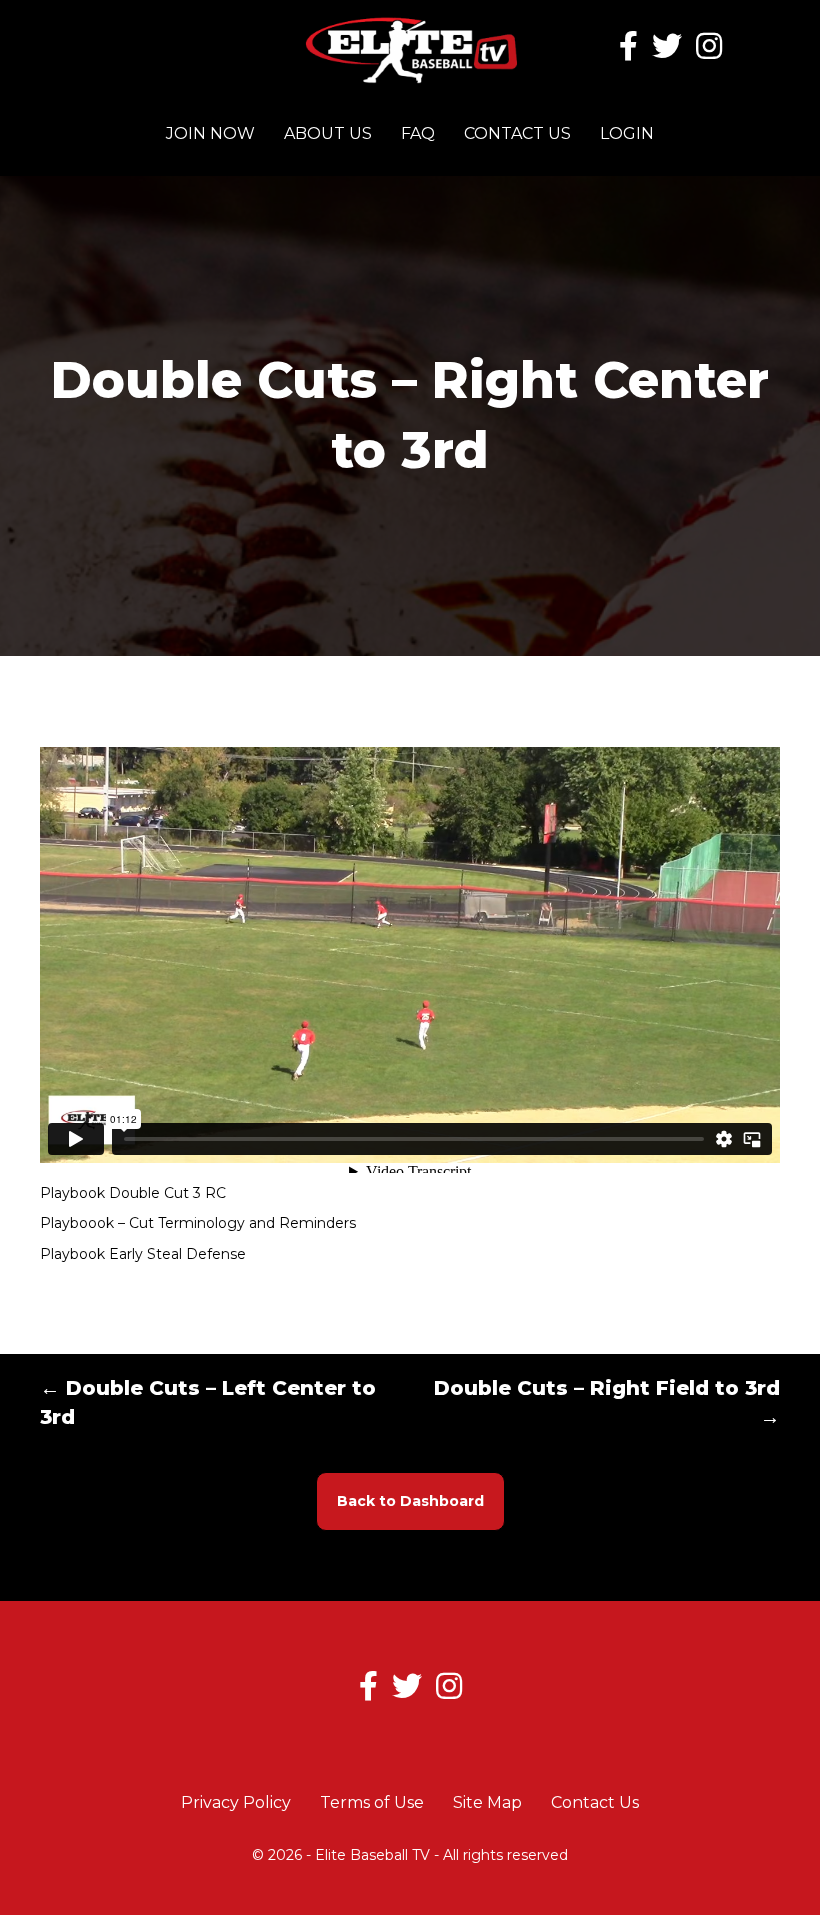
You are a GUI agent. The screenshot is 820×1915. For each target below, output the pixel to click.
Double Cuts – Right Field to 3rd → (607, 1402)
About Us (328, 133)
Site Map (487, 1802)
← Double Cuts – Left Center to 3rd (208, 1402)
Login (627, 133)
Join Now (210, 133)
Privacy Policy (236, 1802)
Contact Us (517, 133)
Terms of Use (372, 1802)
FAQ (418, 133)
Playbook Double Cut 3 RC (133, 1193)
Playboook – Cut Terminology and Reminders (198, 1223)
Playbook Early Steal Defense (143, 1254)
